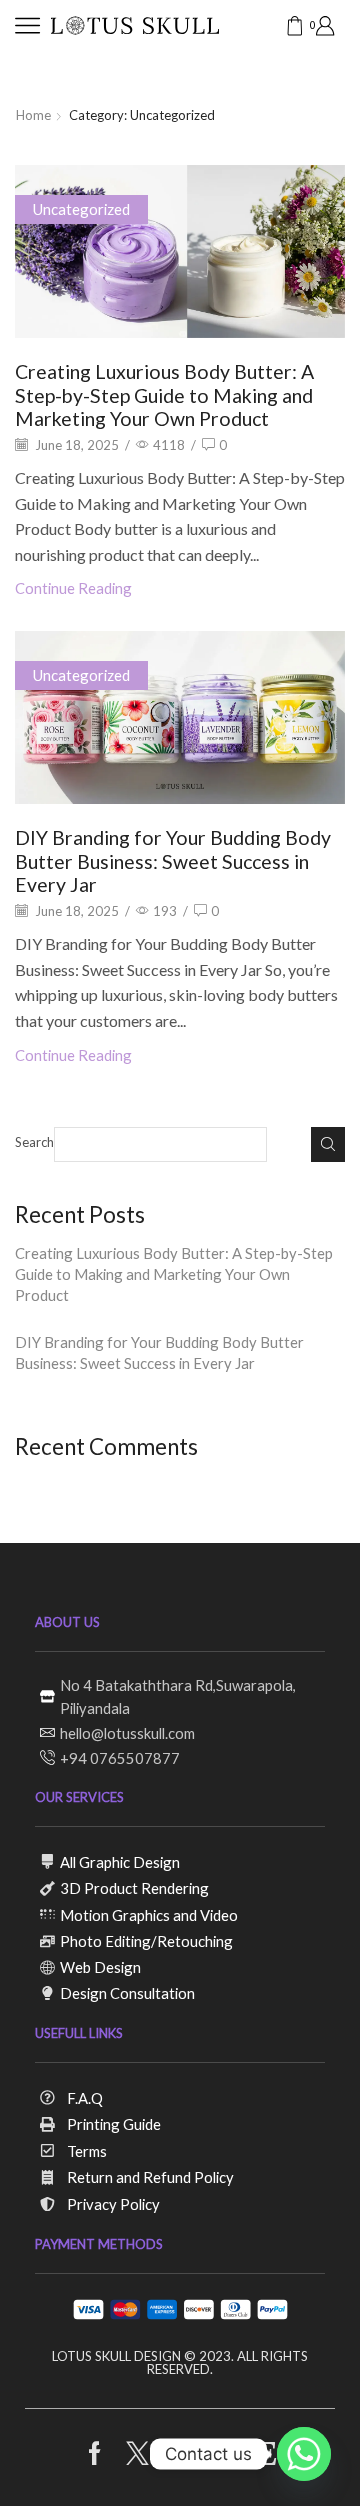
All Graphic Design (120, 1862)
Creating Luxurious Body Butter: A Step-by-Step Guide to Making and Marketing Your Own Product (164, 395)
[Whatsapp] (304, 2454)
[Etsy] (266, 2453)
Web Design (100, 1967)
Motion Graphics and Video (149, 1915)
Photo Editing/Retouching (146, 1941)
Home (33, 115)
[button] (25, 71)
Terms (87, 2151)
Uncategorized (81, 209)
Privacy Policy (113, 2204)
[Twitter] (137, 2453)
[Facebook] (94, 2453)
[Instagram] (180, 2453)
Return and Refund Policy (150, 2177)
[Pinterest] (223, 2453)
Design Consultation (127, 1993)
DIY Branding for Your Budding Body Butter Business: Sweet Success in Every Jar (173, 861)
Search (34, 1142)
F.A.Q (85, 2098)
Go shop (313, 70)
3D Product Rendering (134, 1888)
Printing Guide (114, 2124)
